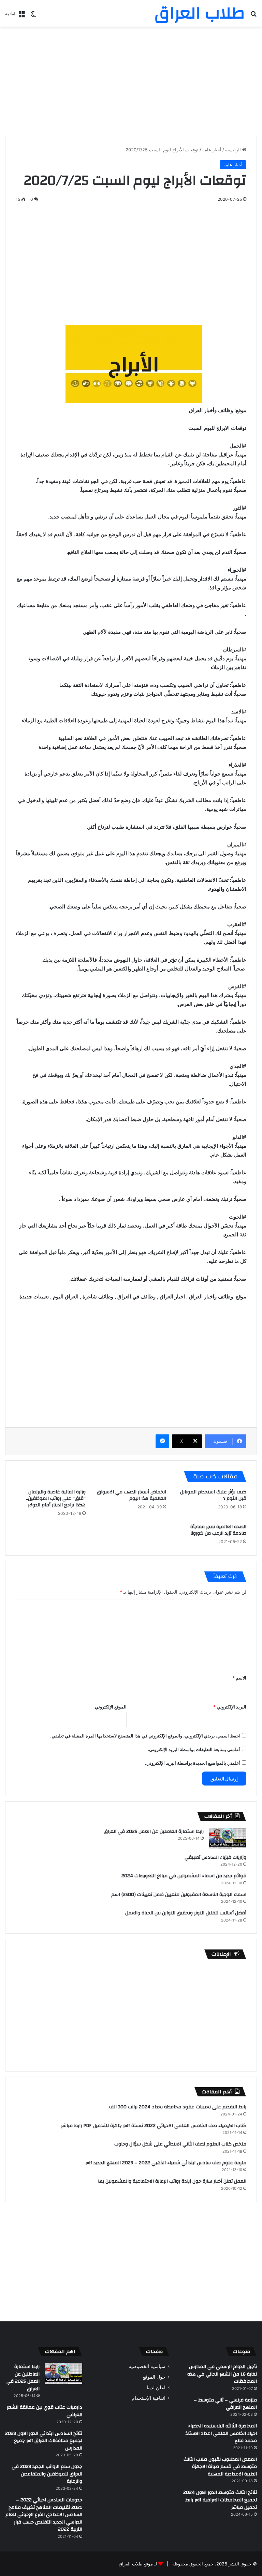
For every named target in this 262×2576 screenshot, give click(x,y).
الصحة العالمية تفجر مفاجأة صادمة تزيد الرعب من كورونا (218, 1530)
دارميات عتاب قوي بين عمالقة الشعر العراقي (45, 2411)
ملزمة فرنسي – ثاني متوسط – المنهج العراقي (225, 2404)
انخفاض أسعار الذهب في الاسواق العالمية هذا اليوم (132, 1495)
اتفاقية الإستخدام (149, 2398)
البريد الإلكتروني (230, 1707)
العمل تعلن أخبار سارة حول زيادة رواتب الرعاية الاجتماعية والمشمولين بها (172, 2181)
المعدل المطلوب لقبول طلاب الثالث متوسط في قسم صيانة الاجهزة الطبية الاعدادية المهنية (220, 2467)
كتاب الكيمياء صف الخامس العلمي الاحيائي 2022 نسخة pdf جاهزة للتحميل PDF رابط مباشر (154, 2126)
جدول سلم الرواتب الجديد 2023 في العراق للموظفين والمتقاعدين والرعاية (47, 2474)
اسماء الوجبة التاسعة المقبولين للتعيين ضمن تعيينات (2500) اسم (179, 1895)
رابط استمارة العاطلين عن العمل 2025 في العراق (154, 1832)
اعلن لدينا (156, 2387)
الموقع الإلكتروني (111, 1707)
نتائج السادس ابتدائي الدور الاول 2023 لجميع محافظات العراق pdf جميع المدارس (44, 2441)
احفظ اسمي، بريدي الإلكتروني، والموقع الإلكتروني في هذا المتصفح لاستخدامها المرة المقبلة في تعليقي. (145, 1736)
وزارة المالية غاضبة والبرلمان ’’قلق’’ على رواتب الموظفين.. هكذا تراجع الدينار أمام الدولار (56, 1498)
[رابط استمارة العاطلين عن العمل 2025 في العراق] (228, 1838)
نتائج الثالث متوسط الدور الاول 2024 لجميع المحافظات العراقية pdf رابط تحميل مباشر (220, 2500)
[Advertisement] (131, 81)
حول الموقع (154, 2377)
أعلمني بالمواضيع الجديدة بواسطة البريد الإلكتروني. (193, 1763)
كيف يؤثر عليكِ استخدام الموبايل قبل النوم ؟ (213, 1495)
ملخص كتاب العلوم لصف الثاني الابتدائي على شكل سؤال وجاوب (180, 2144)
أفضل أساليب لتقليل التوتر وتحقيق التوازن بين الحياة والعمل (186, 1913)
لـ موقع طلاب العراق (138, 2564)
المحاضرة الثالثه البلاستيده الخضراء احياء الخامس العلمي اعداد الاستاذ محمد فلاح (221, 2433)
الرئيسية (234, 150)
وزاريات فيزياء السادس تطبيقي (215, 1857)
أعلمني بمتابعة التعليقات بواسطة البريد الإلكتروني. (194, 1749)
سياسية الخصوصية (147, 2366)
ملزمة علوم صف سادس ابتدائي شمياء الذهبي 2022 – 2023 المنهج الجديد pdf (166, 2163)
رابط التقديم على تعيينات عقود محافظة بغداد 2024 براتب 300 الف (178, 2107)
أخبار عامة (212, 150)
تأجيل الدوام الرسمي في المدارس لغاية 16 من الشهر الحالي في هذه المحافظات (222, 2374)
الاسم (239, 1678)
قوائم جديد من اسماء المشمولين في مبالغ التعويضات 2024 (184, 1876)
